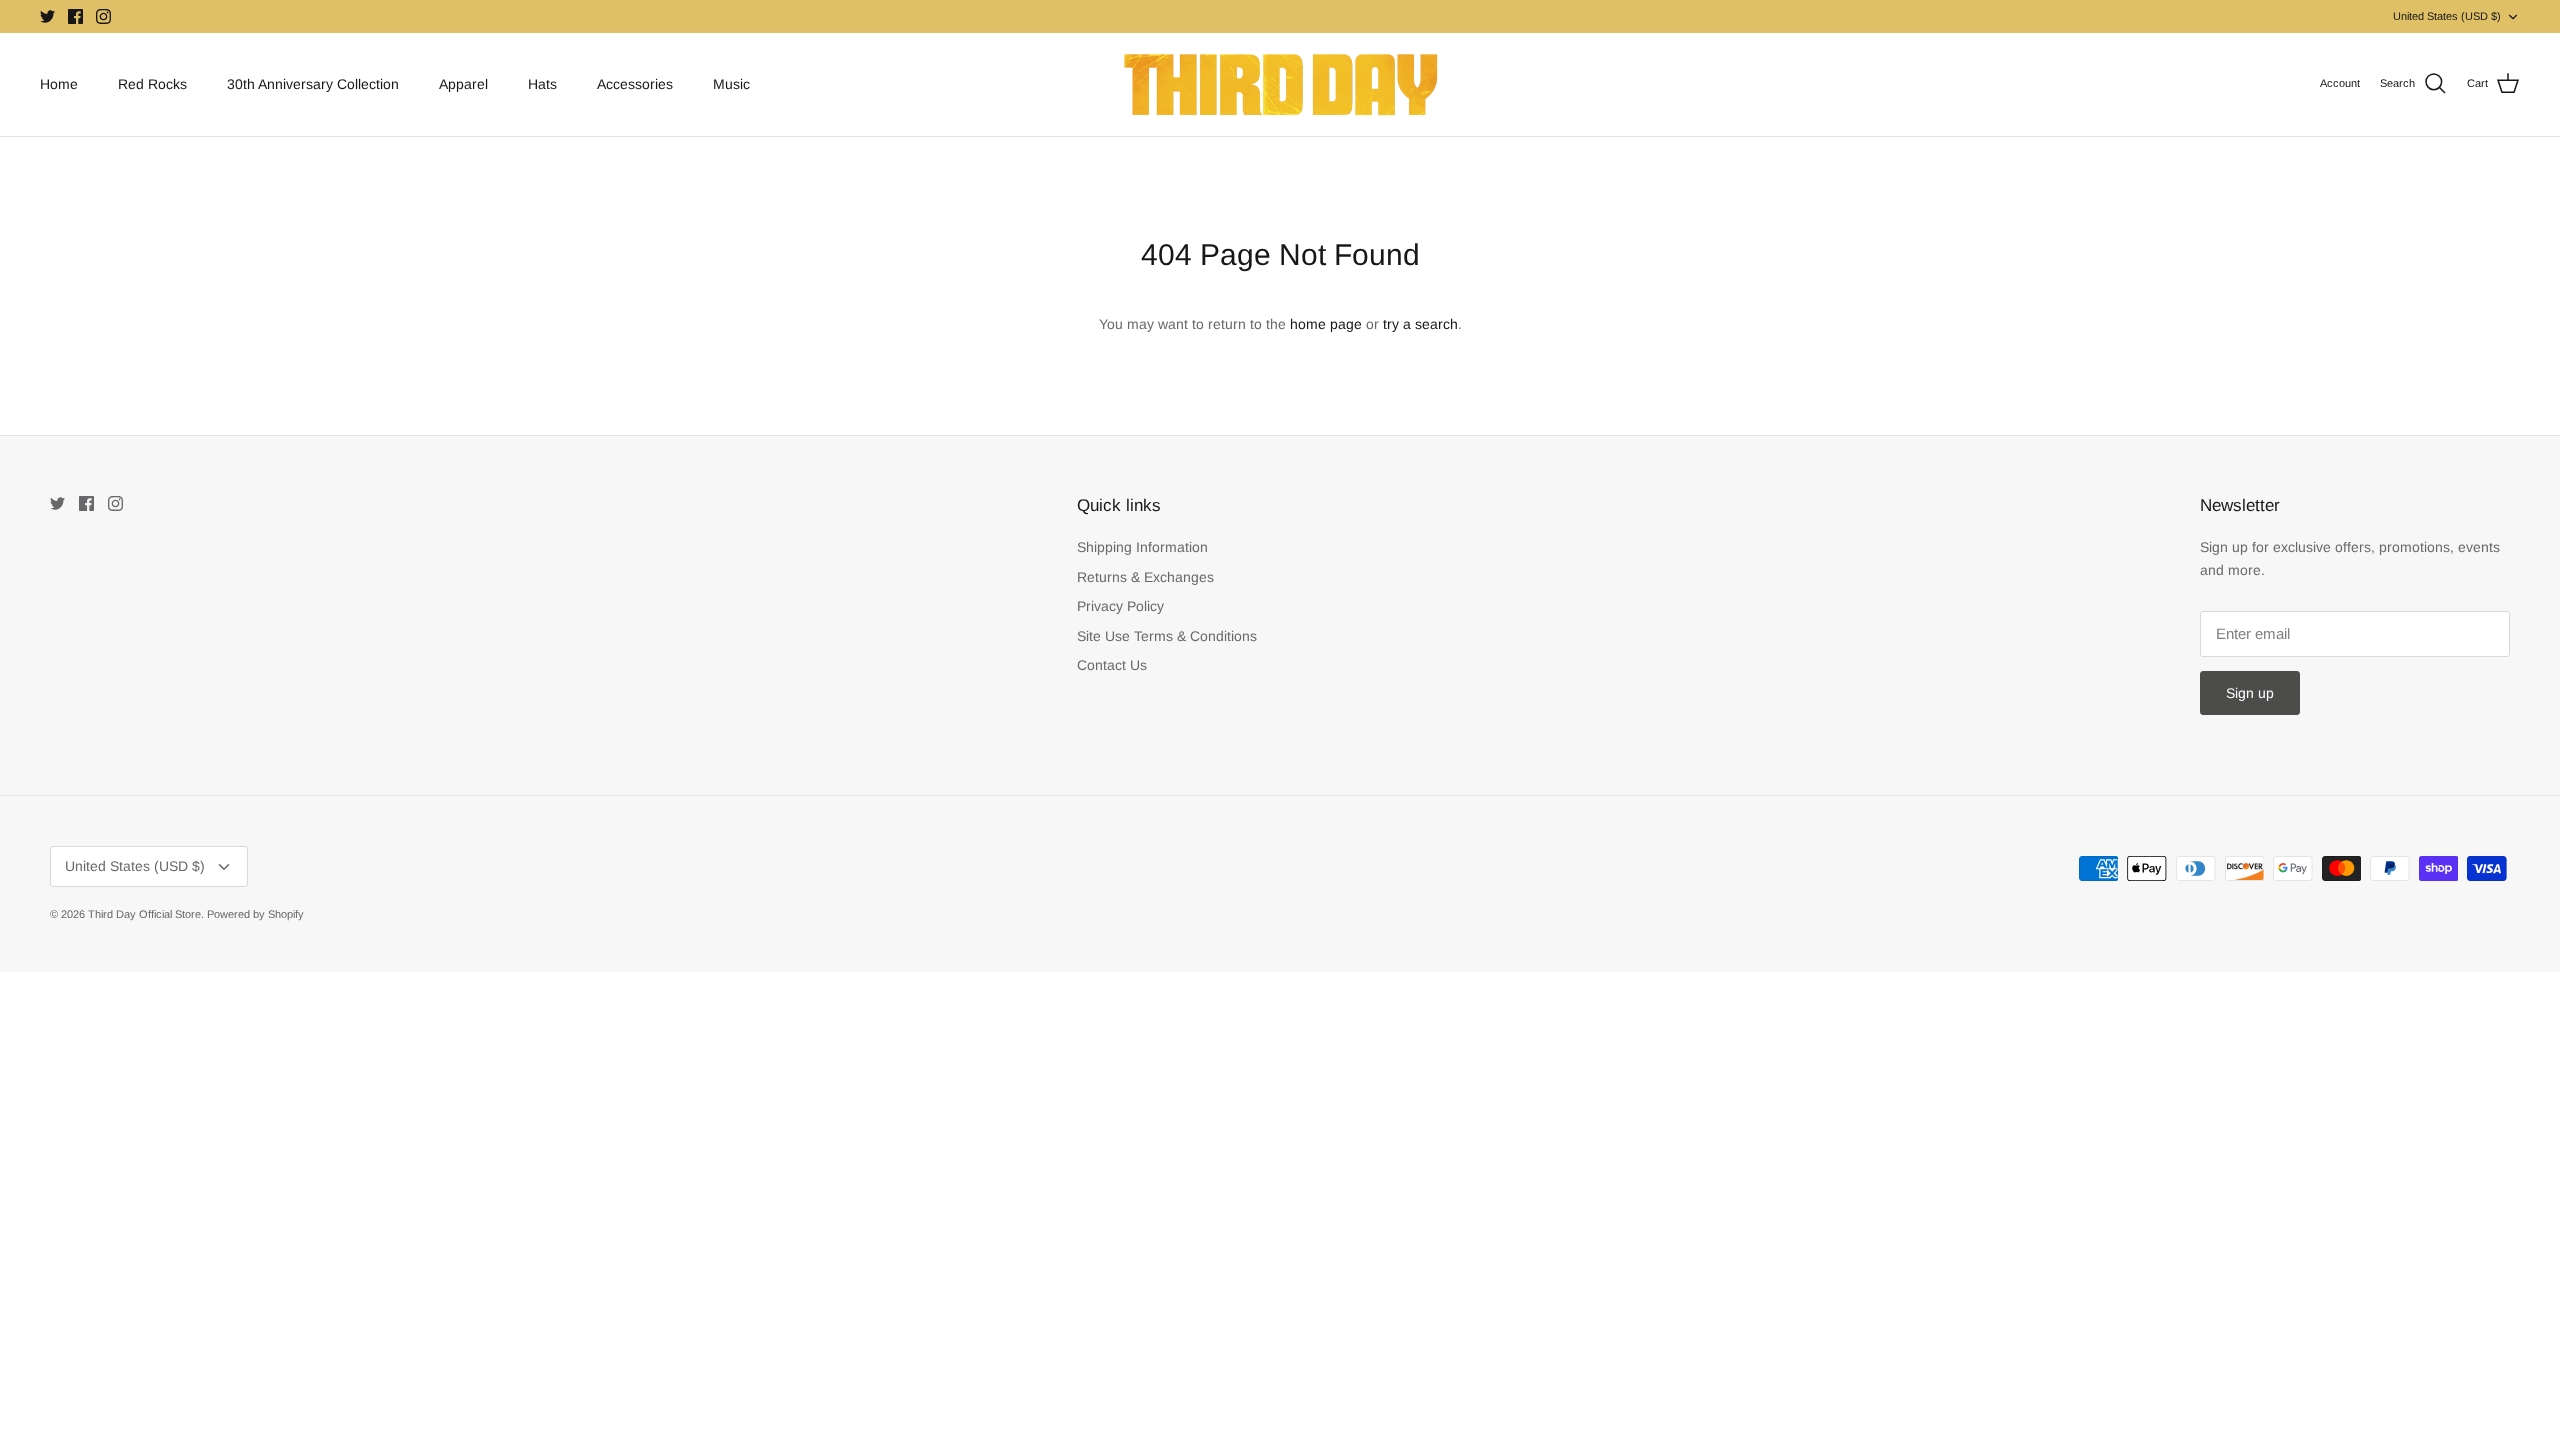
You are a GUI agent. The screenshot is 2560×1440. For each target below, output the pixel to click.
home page (1326, 324)
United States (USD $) (2447, 16)
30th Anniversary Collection (313, 84)
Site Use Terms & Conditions (1167, 636)
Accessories (635, 84)
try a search (1420, 324)
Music (731, 84)
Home (59, 84)
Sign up (2250, 693)
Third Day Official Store (144, 914)
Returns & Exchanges (1145, 577)
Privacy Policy (1120, 606)
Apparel (463, 84)
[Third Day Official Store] (1280, 84)
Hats (542, 84)
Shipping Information (1142, 547)
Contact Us (1112, 665)
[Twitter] (47, 16)
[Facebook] (75, 16)
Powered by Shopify (255, 914)
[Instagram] (103, 16)
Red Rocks (152, 84)
